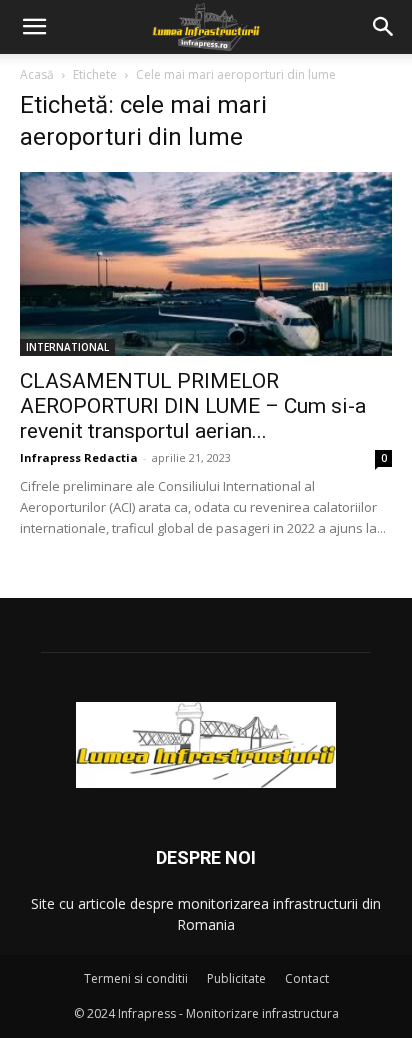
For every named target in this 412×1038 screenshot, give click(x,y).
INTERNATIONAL (67, 347)
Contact (307, 978)
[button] (34, 27)
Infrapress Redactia (79, 457)
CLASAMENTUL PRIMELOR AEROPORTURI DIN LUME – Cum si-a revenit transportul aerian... (193, 406)
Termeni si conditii (136, 978)
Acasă (37, 74)
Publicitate (236, 978)
